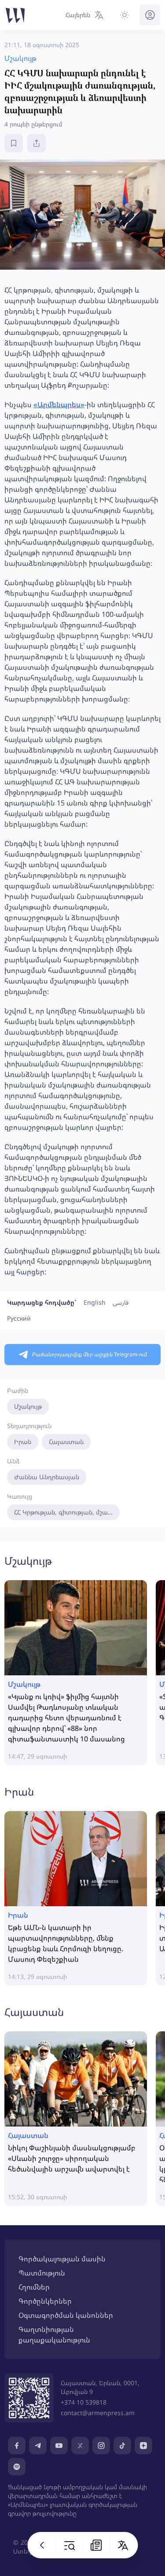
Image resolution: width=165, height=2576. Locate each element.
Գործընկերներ (45, 2301)
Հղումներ (34, 2287)
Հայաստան (66, 1442)
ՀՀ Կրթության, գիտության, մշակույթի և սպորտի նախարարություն (67, 1512)
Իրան (23, 1442)
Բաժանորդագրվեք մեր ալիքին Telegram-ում (90, 1354)
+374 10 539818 (84, 2402)
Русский (19, 1318)
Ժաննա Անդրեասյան (47, 1477)
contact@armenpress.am (98, 2413)
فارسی (121, 1302)
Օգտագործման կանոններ (66, 2315)
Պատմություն (42, 2273)
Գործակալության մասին (62, 2259)
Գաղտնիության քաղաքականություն (54, 2335)
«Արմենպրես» (59, 405)
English (95, 1302)
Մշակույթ (28, 1406)
